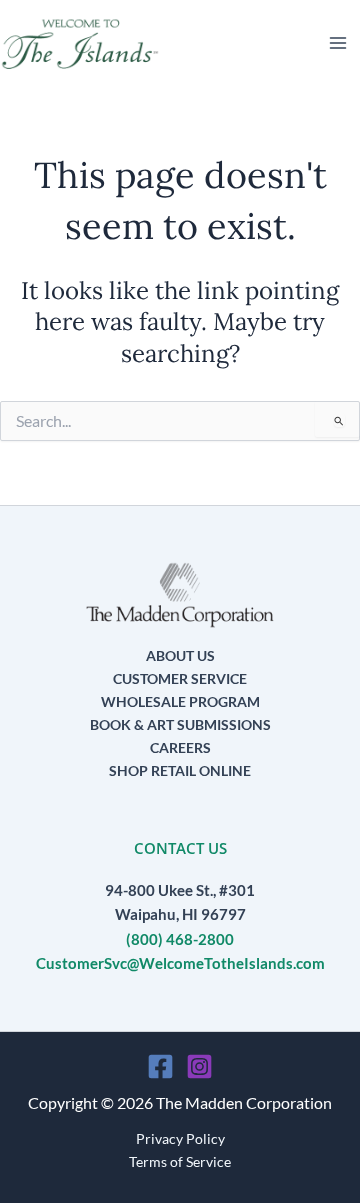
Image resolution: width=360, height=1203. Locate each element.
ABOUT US (180, 655)
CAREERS (180, 747)
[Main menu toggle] (338, 43)
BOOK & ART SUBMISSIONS (180, 724)
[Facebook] (160, 1066)
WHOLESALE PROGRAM (180, 701)
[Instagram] (199, 1066)
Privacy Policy (180, 1138)
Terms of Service (180, 1161)
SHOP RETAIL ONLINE (180, 770)
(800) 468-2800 (180, 939)
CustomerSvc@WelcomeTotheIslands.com (180, 963)
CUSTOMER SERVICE (180, 678)
